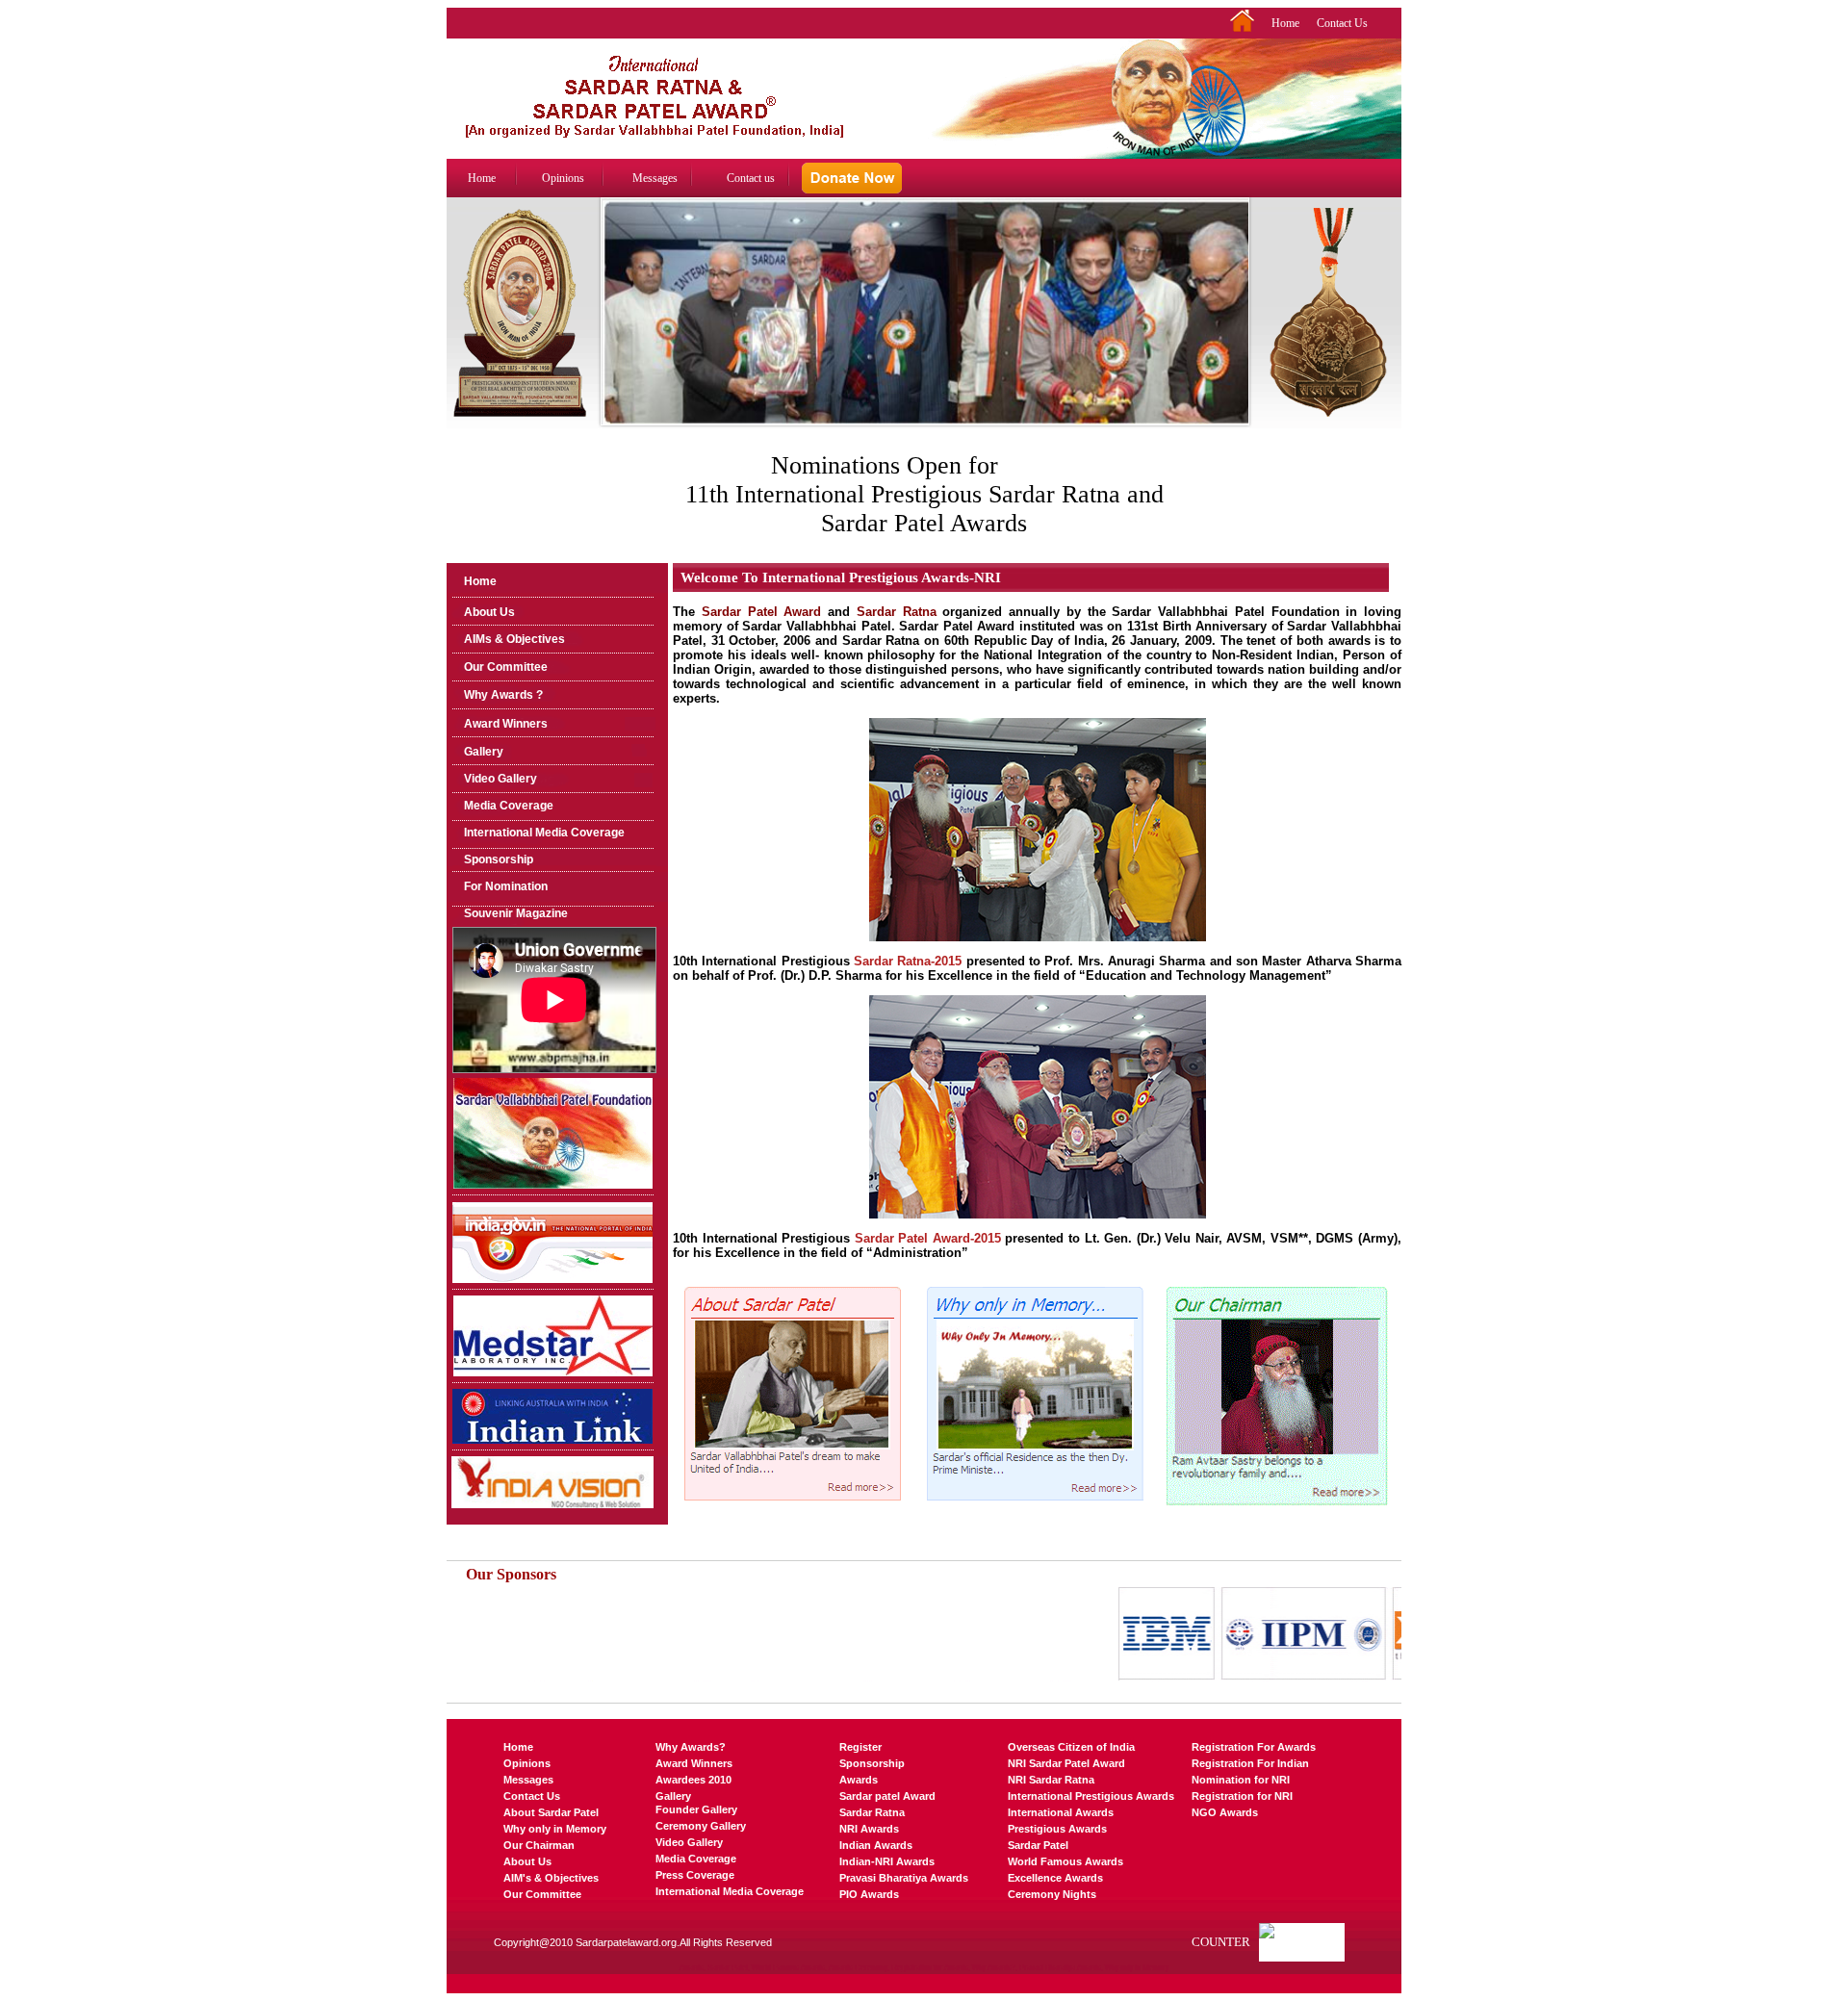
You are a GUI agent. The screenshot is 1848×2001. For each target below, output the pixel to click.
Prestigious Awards (1057, 1829)
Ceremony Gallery (701, 1826)
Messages (655, 178)
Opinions (563, 178)
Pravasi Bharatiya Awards (904, 1878)
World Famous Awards (1065, 1861)
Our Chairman (539, 1845)
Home (1285, 23)
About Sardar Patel (551, 1812)
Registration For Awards (1254, 1747)
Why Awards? (691, 1747)
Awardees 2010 (693, 1780)
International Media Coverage (544, 833)
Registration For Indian (1250, 1763)
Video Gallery (500, 779)
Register (860, 1747)
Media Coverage (509, 806)
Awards (859, 1780)
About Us (489, 612)
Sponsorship (499, 859)
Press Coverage (695, 1875)
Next (1237, 331)
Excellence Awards (1055, 1878)
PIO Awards (869, 1894)
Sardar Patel (1038, 1845)
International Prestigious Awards (1091, 1796)
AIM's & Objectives (551, 1878)
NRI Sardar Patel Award (1066, 1763)
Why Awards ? (503, 695)
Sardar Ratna (872, 1812)
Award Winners (506, 724)
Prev (613, 331)
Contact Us (1342, 23)
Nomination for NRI (1241, 1780)
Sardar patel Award (887, 1796)
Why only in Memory (555, 1829)
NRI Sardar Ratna (1051, 1780)
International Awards (1061, 1812)
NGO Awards (1225, 1812)
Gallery (484, 752)
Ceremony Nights (1052, 1894)
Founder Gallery (696, 1809)
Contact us (751, 178)
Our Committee (506, 667)
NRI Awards (869, 1829)
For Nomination (506, 886)
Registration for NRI (1242, 1796)
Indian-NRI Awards (887, 1861)
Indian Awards (876, 1845)
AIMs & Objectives (514, 639)
